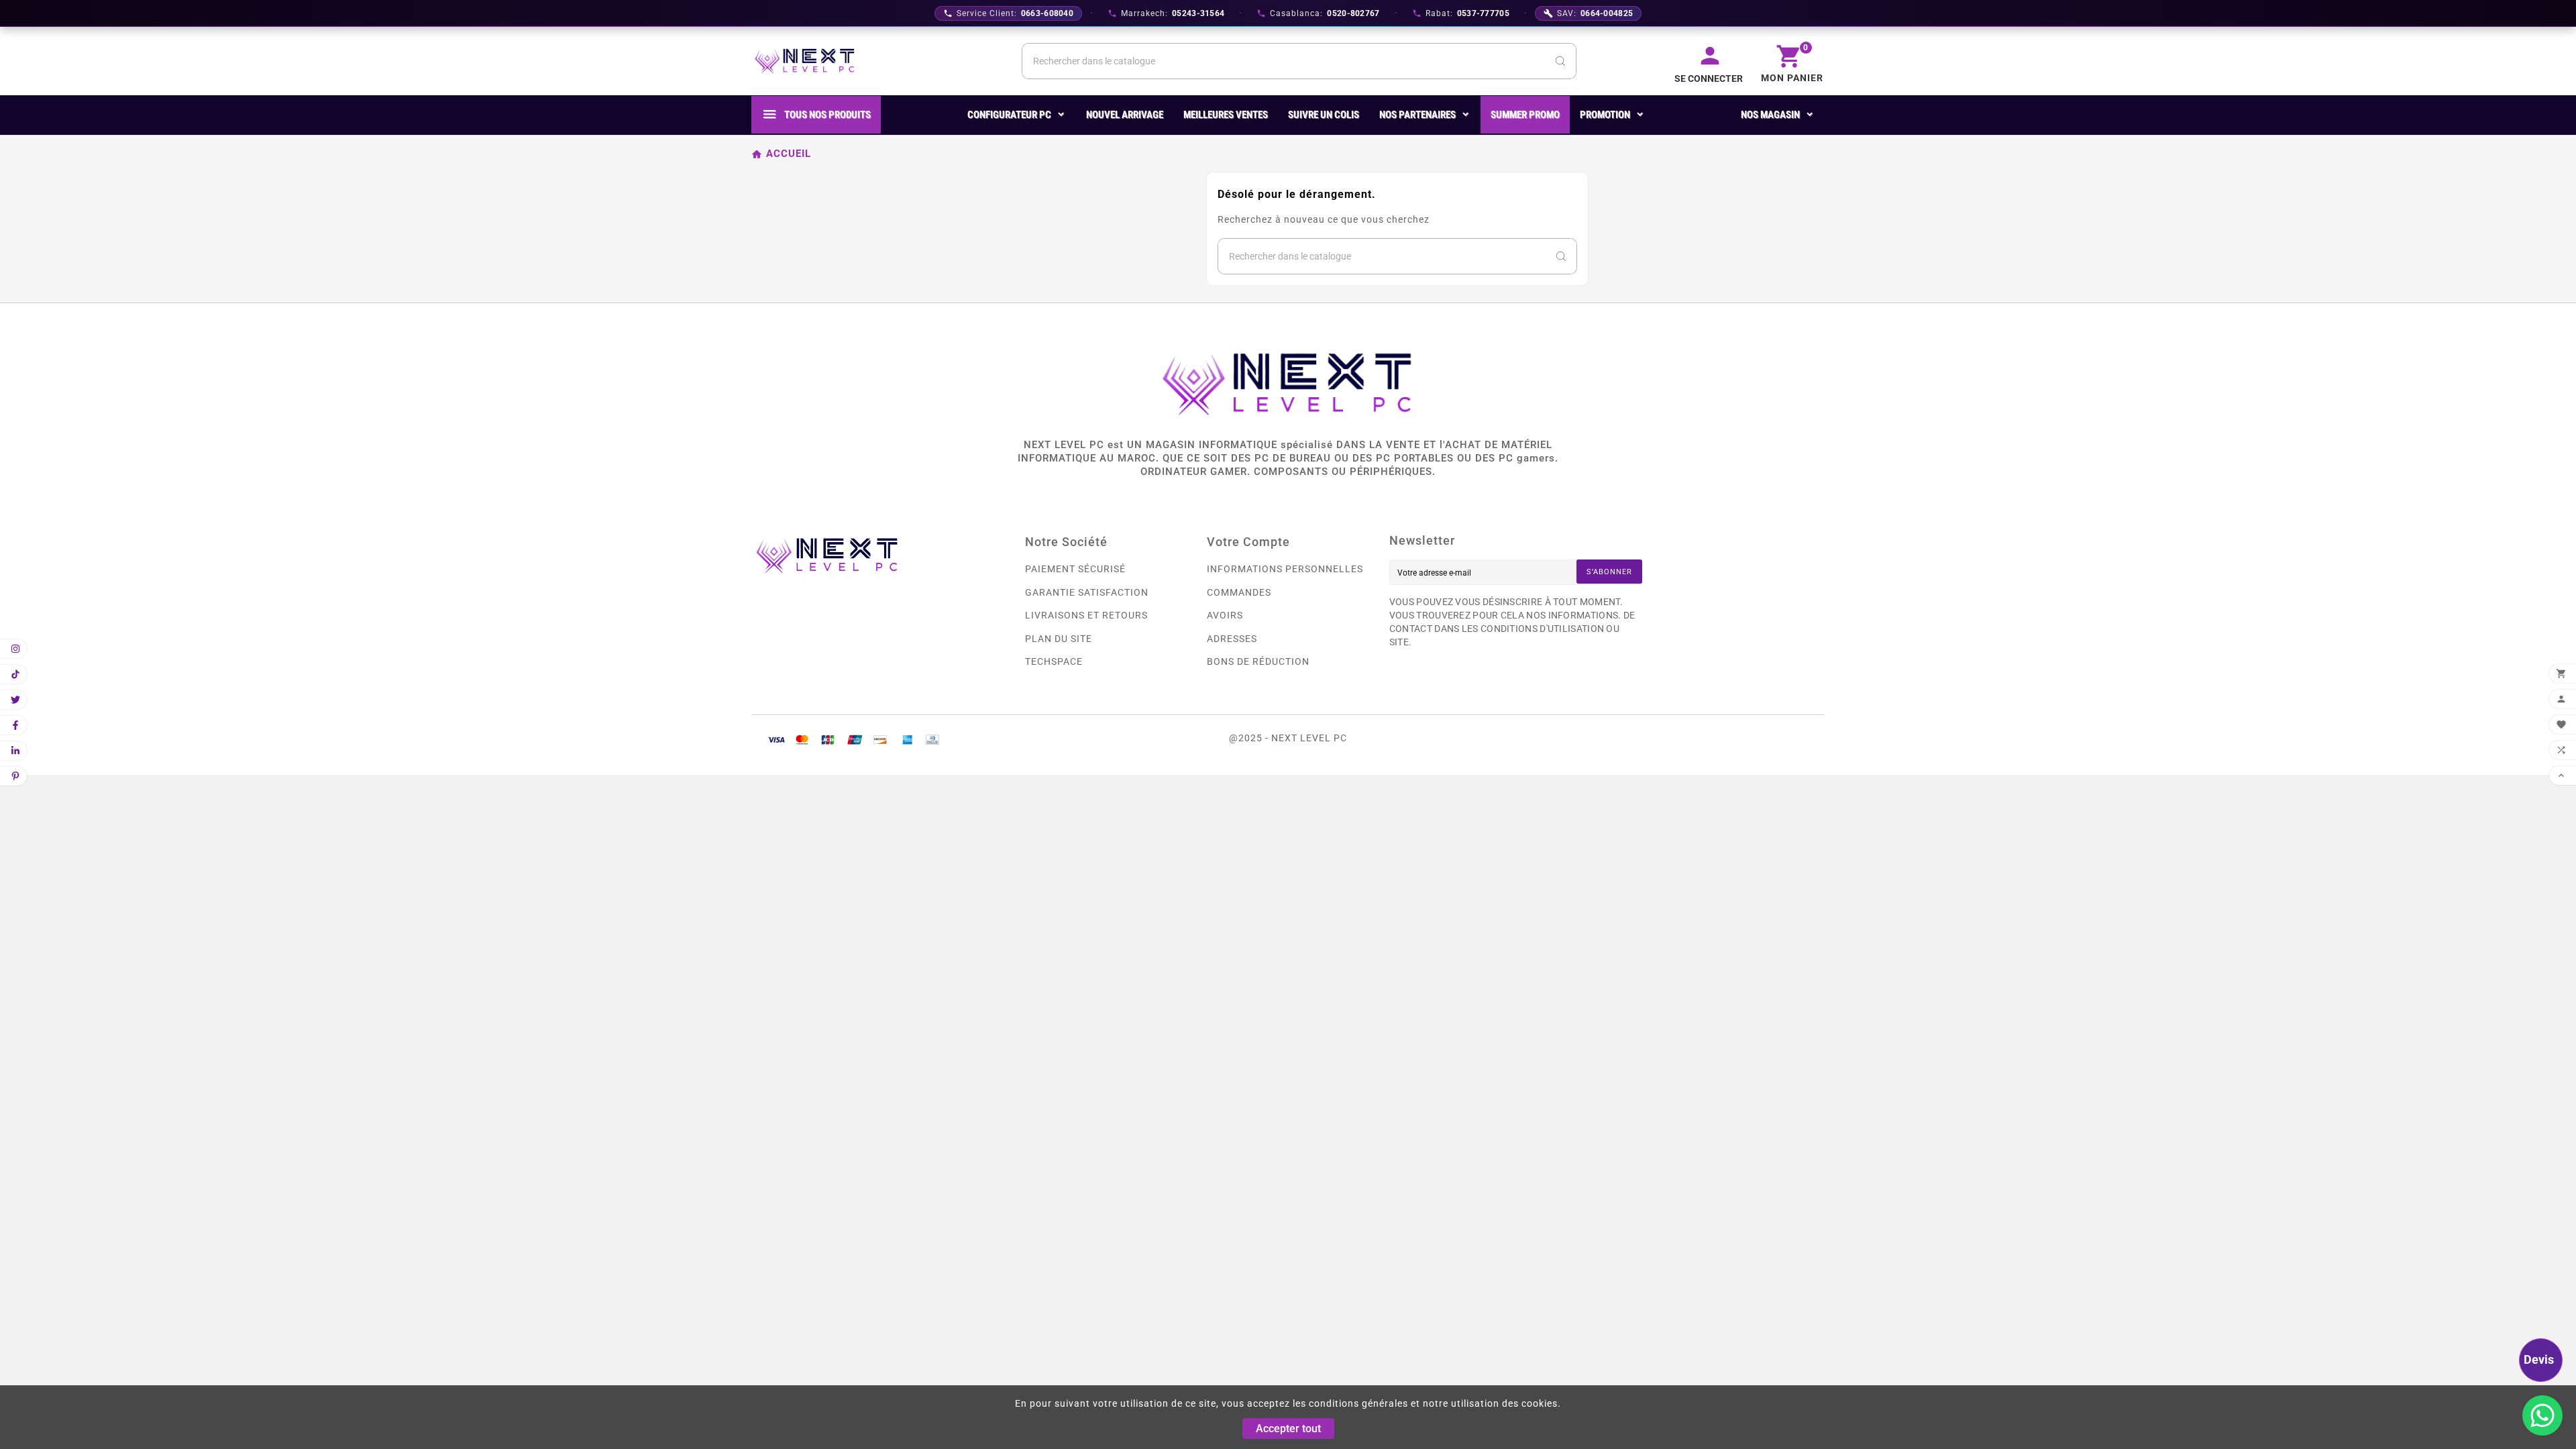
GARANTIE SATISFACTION (1087, 592)
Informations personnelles (1285, 569)
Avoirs (1225, 615)
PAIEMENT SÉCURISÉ (1075, 569)
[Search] (1560, 61)
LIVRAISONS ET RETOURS (1086, 615)
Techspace (1054, 661)
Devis (2539, 1359)
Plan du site (1059, 639)
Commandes (1239, 592)
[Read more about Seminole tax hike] (2542, 1415)
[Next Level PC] (805, 61)
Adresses (1232, 639)
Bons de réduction (1258, 661)
